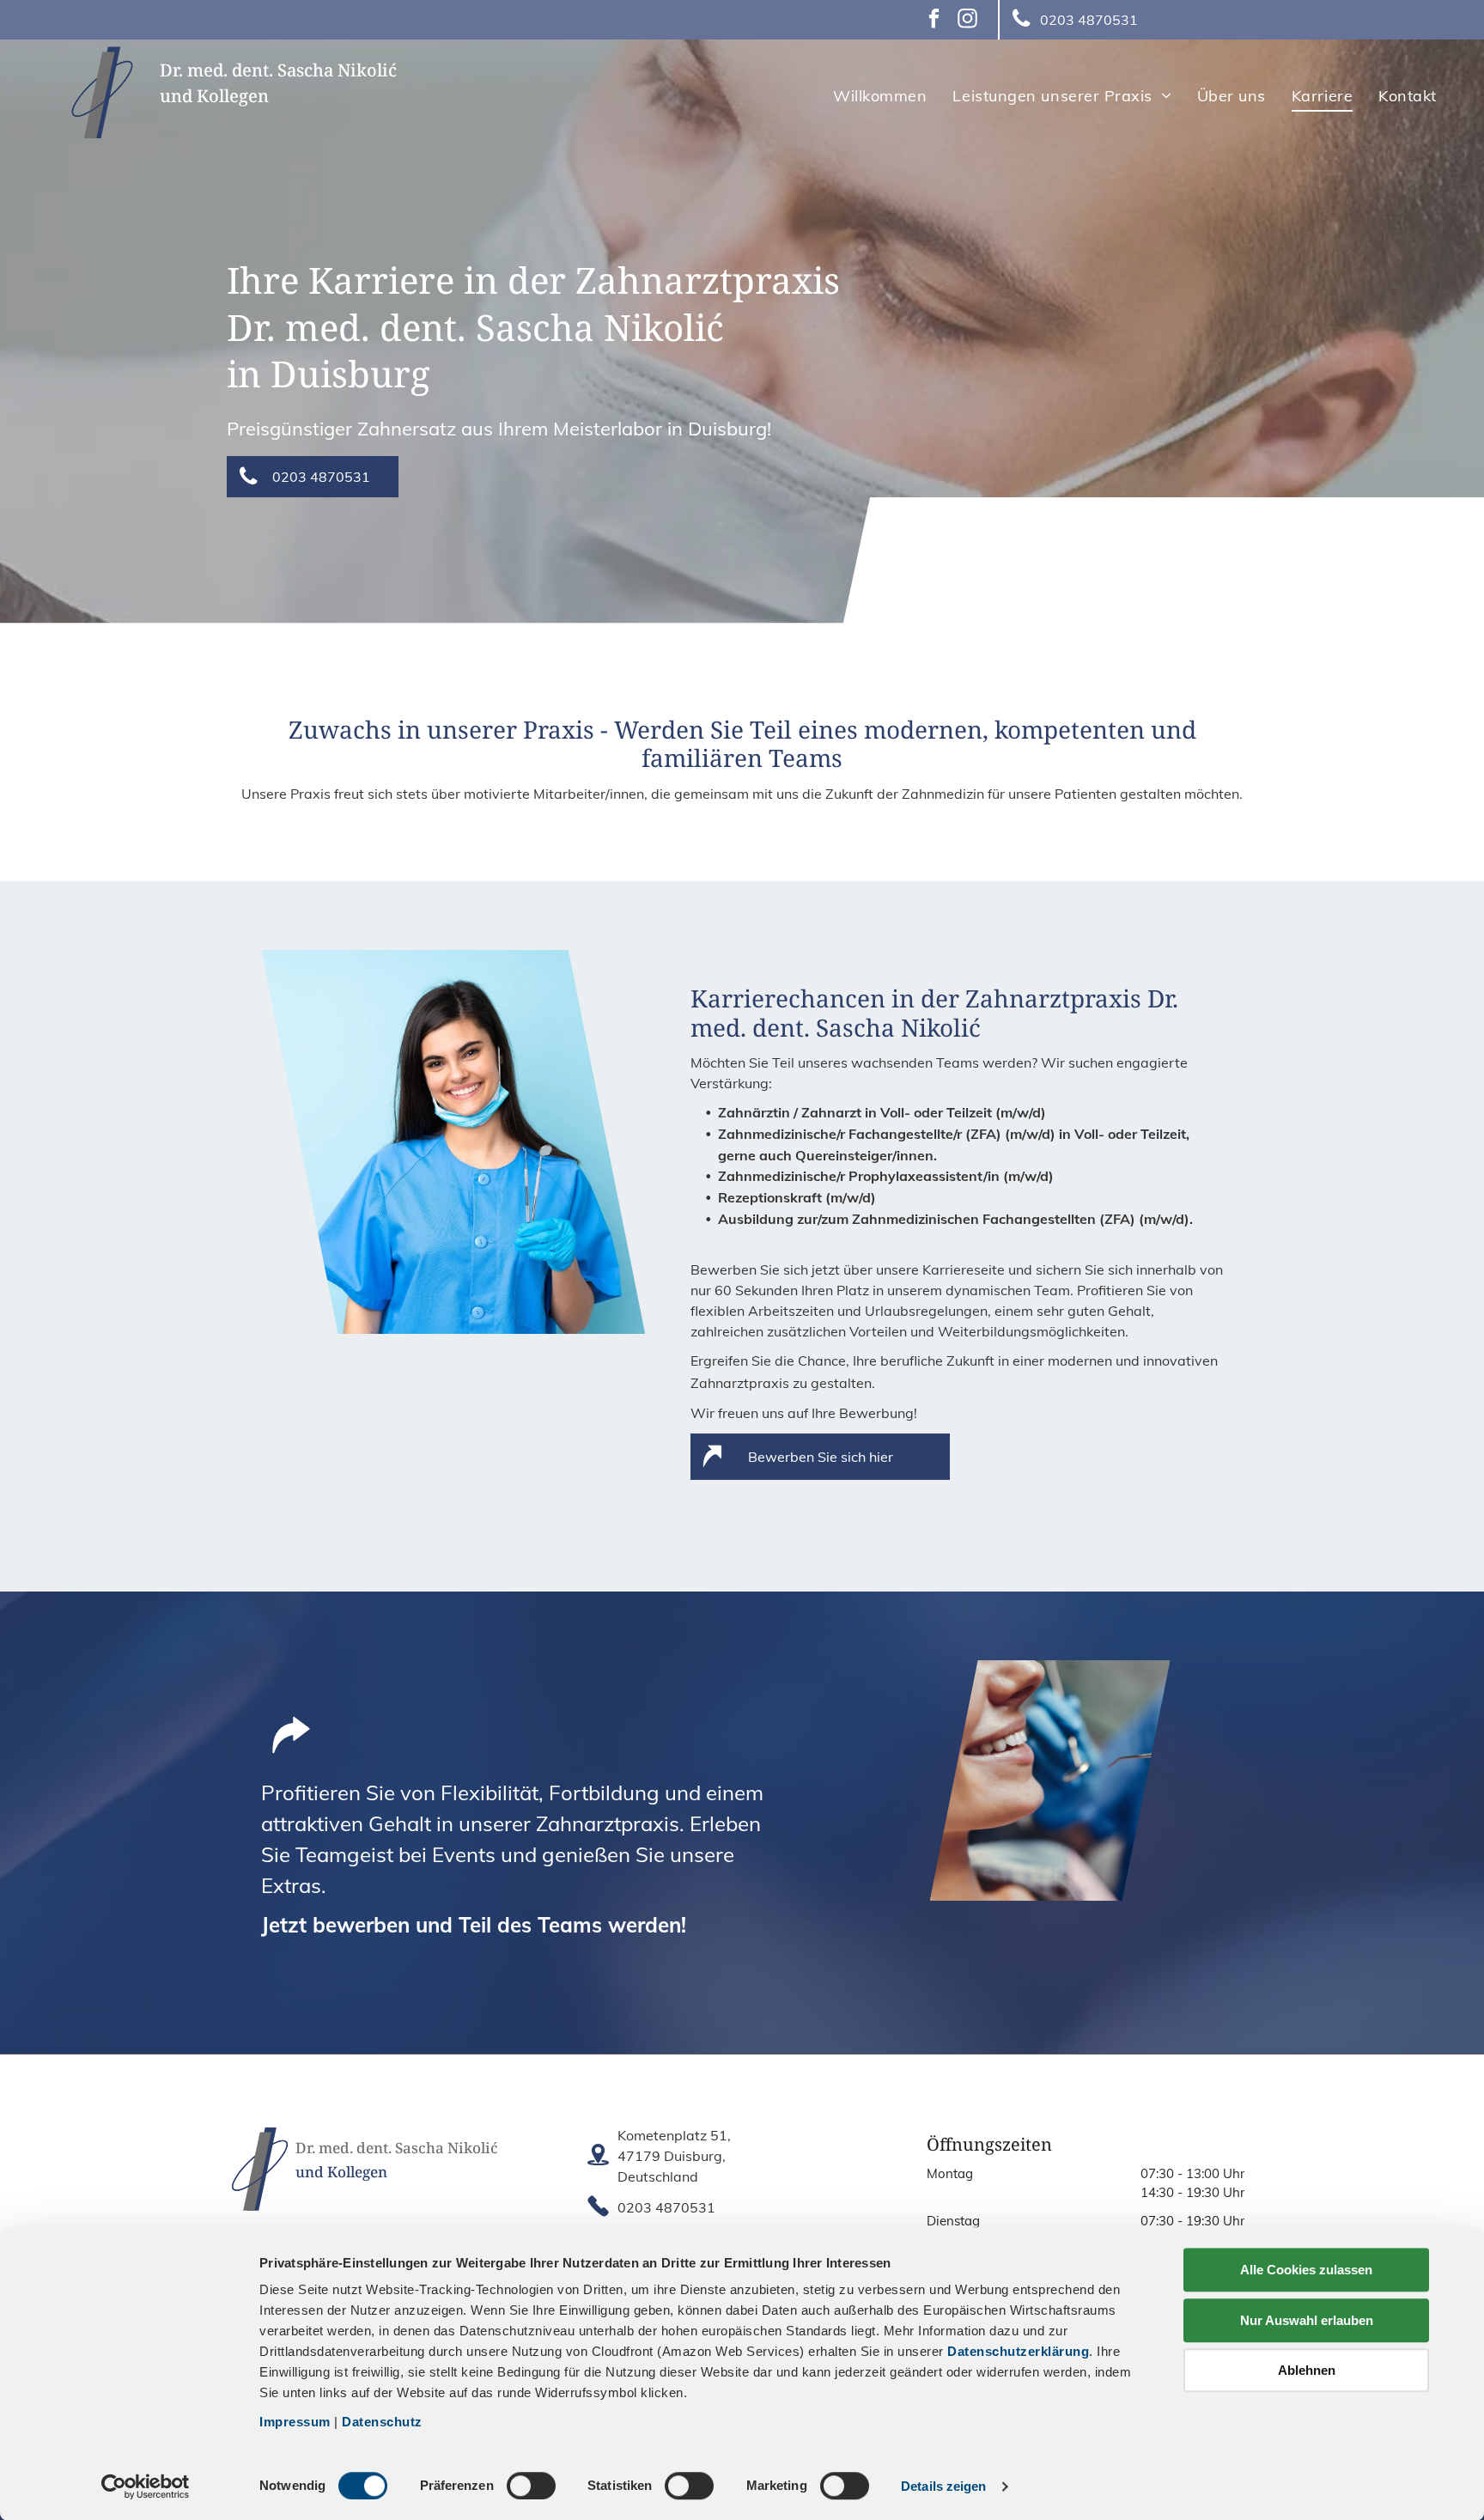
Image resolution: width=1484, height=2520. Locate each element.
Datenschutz (382, 2422)
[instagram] (967, 21)
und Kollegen (214, 96)
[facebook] (934, 21)
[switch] (531, 2486)
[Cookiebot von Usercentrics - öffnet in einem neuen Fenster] (146, 2487)
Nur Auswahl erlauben (1307, 2320)
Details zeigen (943, 2486)
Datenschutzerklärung (1018, 2351)
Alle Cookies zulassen (1306, 2270)
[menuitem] (880, 95)
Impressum (295, 2422)
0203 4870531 (666, 2207)
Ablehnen (1307, 2370)
